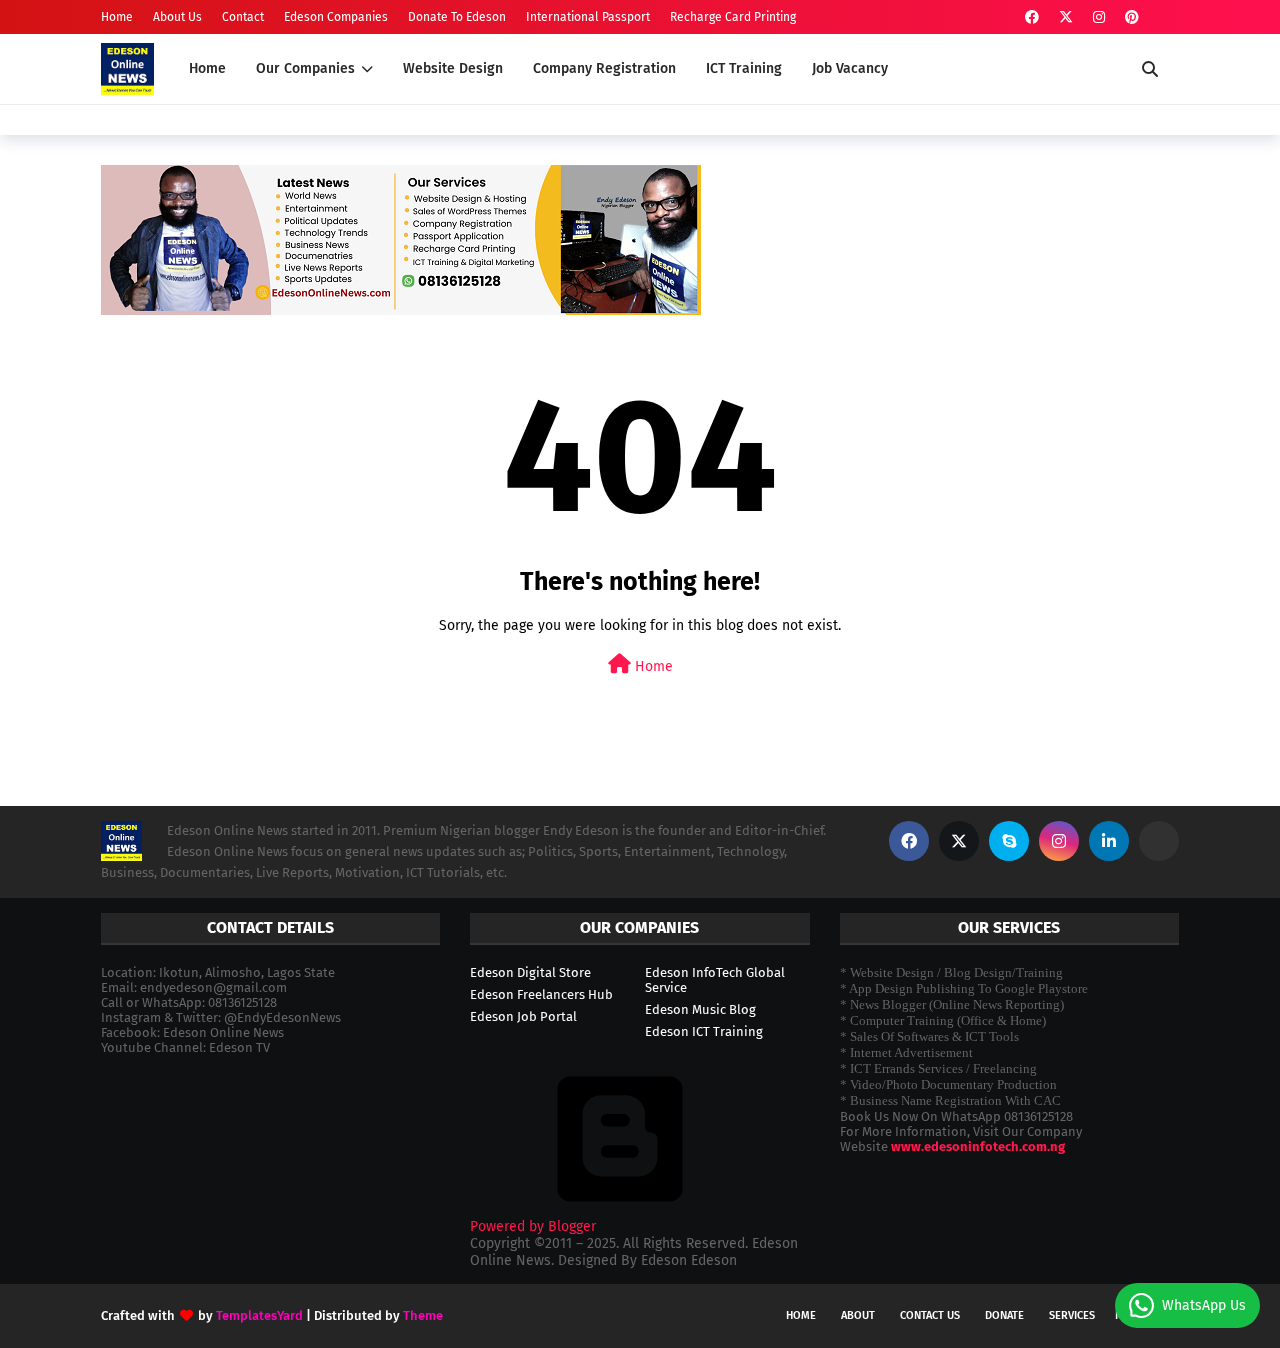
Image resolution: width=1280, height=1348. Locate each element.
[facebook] (1032, 17)
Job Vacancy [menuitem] (850, 68)
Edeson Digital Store (530, 972)
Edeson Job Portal (523, 1016)
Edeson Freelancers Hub (541, 994)
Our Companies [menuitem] (305, 68)
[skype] (1009, 841)
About (858, 1315)
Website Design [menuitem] (453, 68)
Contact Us (930, 1315)
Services (1072, 1315)
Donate (1004, 1315)
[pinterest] (1132, 17)
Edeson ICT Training (704, 1031)
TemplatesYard (259, 1315)
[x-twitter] (1066, 17)
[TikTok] (1159, 841)
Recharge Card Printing (733, 17)
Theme (423, 1315)
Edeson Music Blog (700, 1009)
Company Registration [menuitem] (604, 68)
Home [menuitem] (207, 68)
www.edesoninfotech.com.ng (978, 1146)
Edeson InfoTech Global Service (715, 980)
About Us (177, 17)
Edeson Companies (336, 17)
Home (117, 17)
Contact (243, 17)
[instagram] (1099, 17)
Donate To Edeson (457, 17)
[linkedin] (1109, 841)
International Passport (588, 17)
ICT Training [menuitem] (744, 68)
